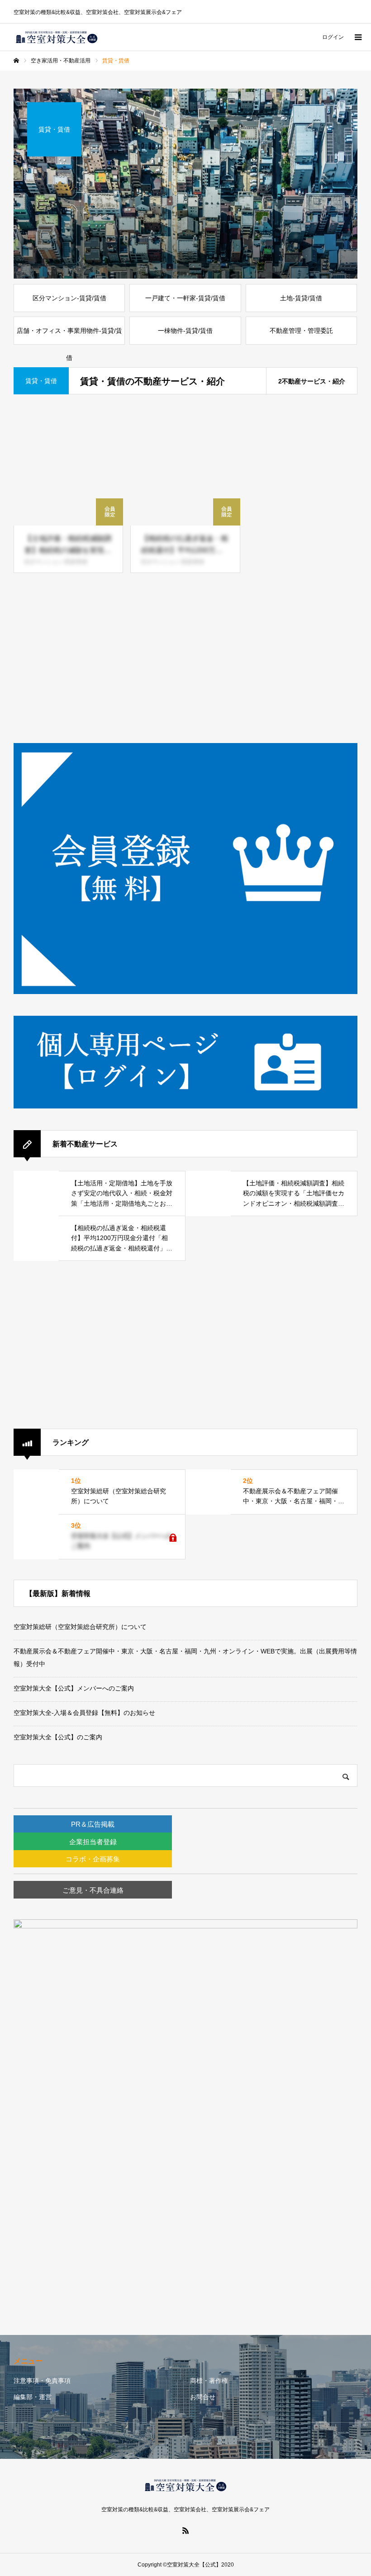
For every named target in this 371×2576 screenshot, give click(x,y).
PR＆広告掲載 (93, 1824)
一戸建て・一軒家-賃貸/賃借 (185, 298)
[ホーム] (16, 61)
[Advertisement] (185, 659)
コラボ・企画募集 (93, 1859)
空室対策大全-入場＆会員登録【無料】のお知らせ (84, 1713)
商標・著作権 (209, 2381)
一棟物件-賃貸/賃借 (185, 331)
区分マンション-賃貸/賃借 (69, 298)
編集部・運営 (33, 2397)
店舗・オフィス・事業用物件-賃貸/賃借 (69, 336)
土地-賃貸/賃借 (301, 298)
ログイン (333, 37)
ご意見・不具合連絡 (93, 1890)
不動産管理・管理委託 (301, 331)
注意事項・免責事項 (42, 2381)
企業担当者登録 (93, 1842)
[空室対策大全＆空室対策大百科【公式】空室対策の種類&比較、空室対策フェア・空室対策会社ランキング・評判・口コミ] (57, 37)
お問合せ (203, 2397)
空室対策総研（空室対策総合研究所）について (80, 1627)
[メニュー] (357, 37)
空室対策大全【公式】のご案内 (58, 1737)
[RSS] (185, 2530)
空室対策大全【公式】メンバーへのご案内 (74, 1688)
